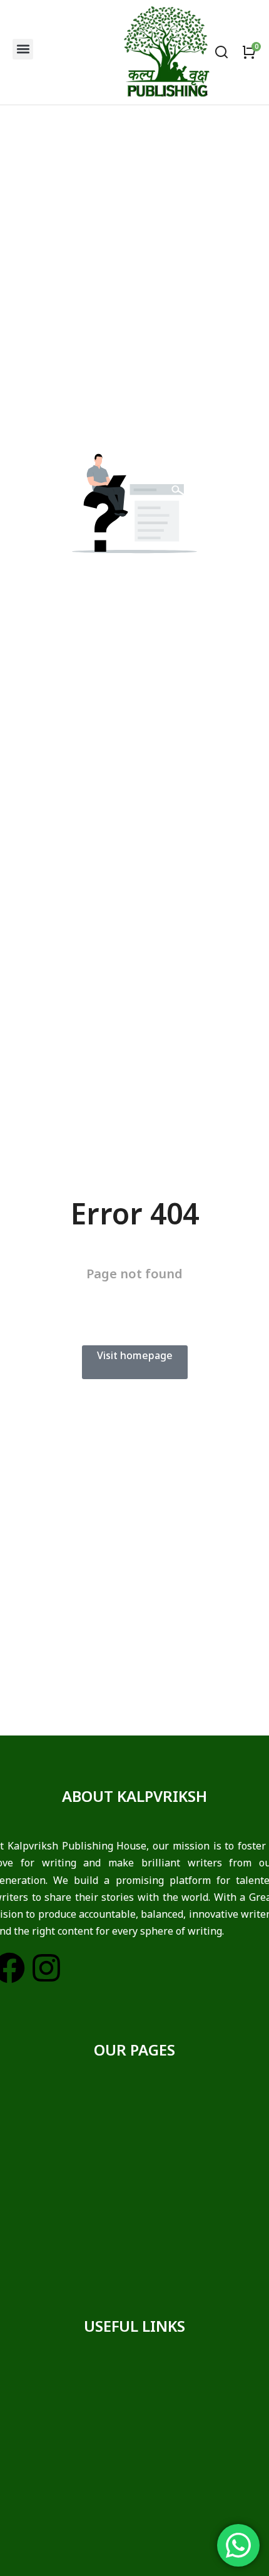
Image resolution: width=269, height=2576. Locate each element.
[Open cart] (249, 52)
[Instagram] (46, 1968)
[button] (23, 49)
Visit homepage (135, 1355)
